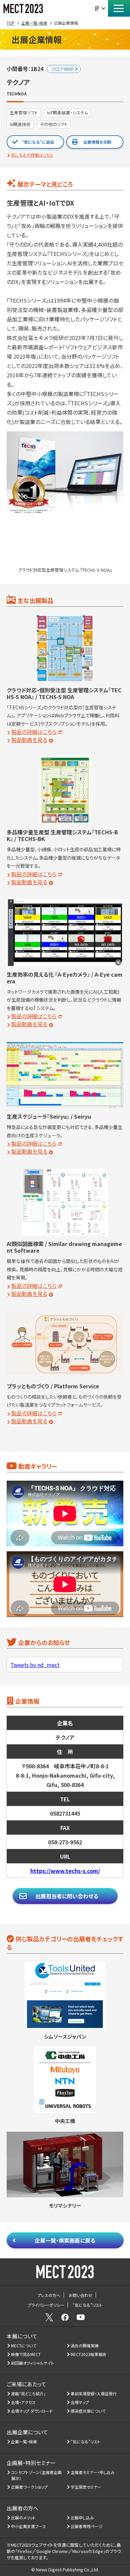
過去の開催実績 (85, 2345)
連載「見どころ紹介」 (28, 2393)
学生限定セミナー (86, 2487)
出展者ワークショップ (29, 2487)
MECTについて (24, 2345)
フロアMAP (62, 69)
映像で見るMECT (26, 2354)
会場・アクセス (23, 2402)
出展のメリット (23, 2517)
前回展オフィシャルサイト (33, 2363)
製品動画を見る (29, 740)
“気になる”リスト (86, 2441)
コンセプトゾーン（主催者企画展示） (36, 2475)
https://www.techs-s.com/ (65, 1871)
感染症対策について (88, 2411)
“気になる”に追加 (38, 142)
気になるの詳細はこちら (32, 155)
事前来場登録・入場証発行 (94, 2393)
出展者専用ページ (87, 2526)
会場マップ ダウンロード (32, 2411)
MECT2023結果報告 (89, 2354)
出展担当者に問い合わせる (67, 1896)
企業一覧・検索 (24, 2441)
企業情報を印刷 (97, 142)
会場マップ (80, 2402)
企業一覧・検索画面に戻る (65, 2240)
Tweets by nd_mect (35, 1665)
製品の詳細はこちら (34, 732)
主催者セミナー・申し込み (93, 2472)
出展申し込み (82, 2517)
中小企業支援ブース (29, 2526)
